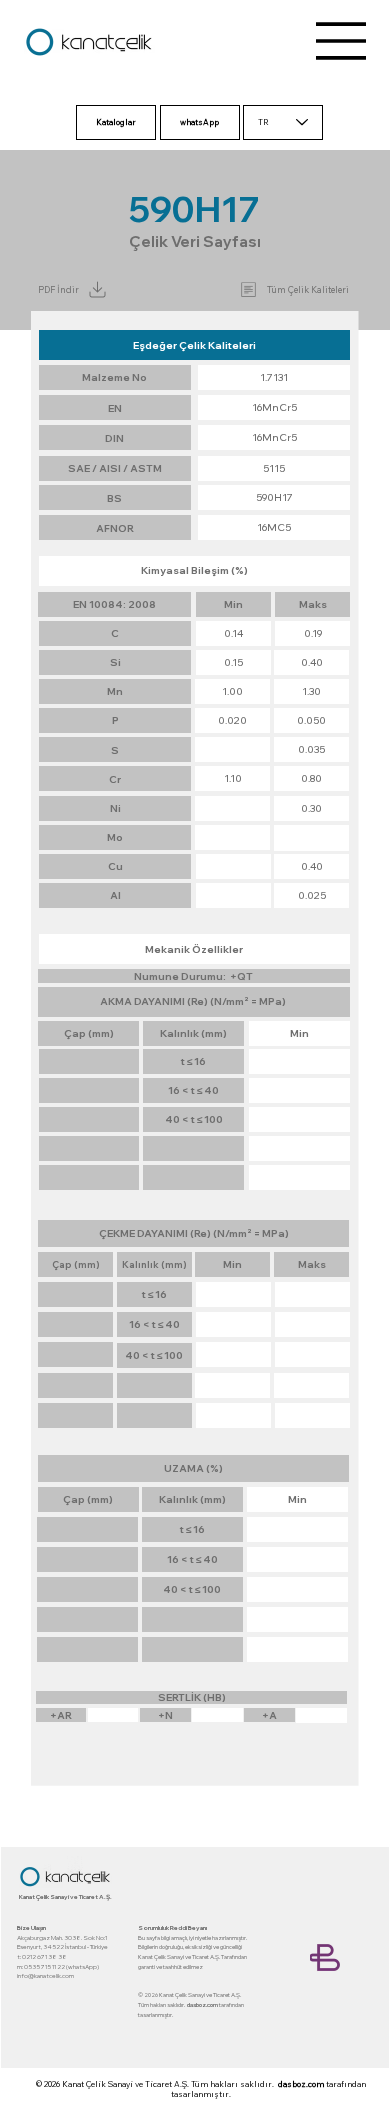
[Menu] (342, 41)
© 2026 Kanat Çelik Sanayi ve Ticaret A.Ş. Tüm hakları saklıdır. (157, 2084)
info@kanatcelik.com (45, 1976)
